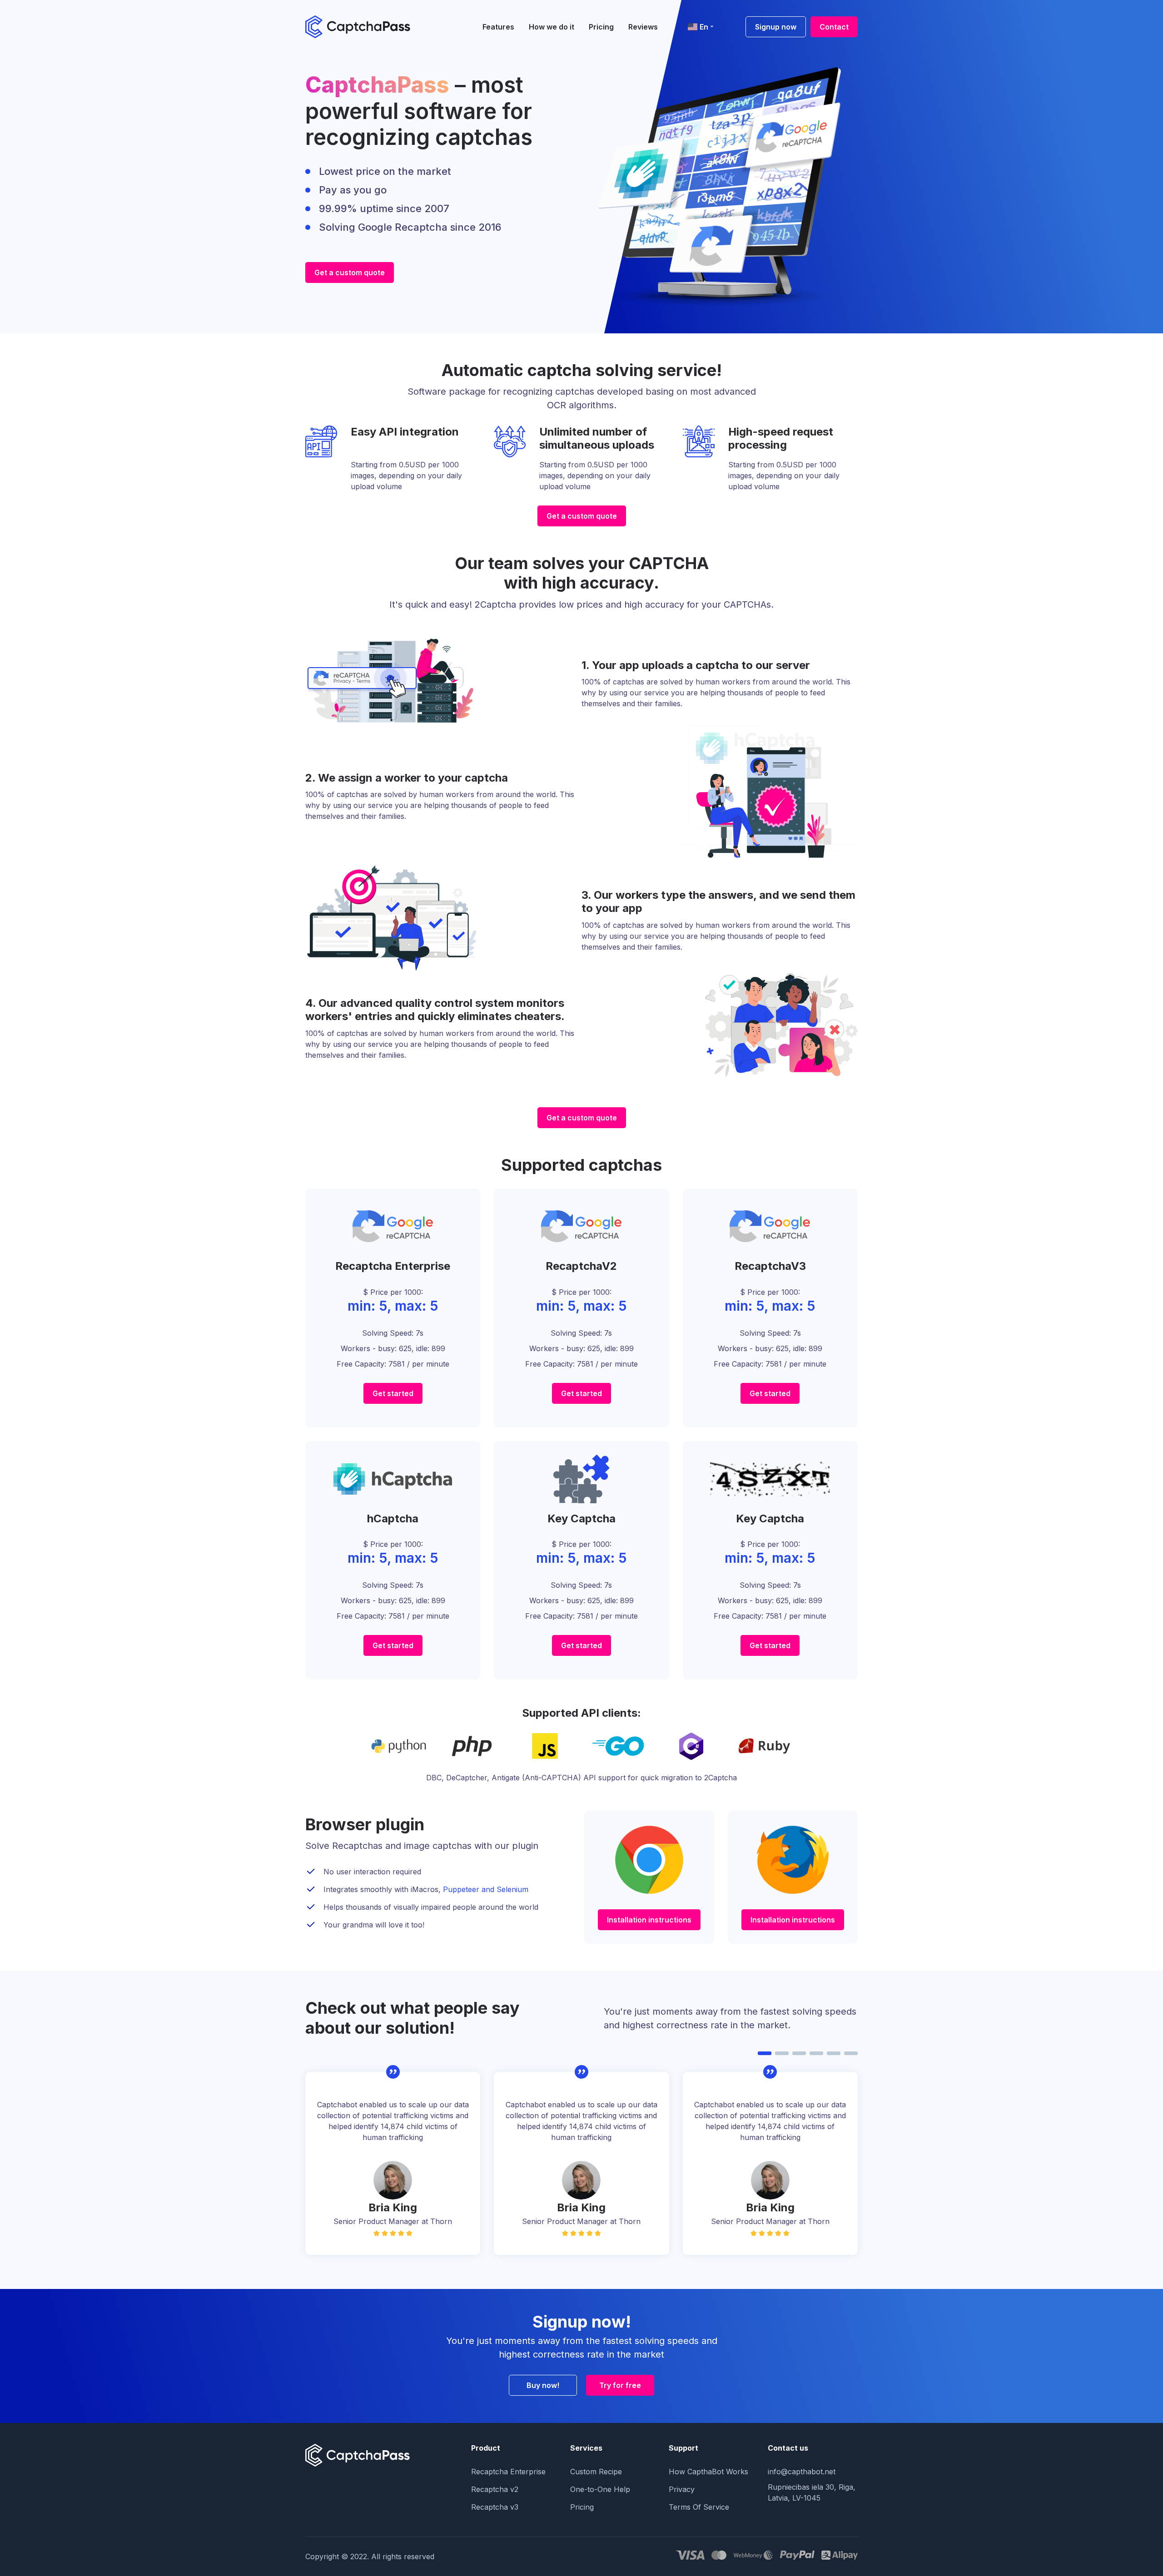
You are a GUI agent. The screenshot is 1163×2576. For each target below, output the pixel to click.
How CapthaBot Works (708, 2472)
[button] (765, 2053)
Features (498, 27)
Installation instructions (649, 1920)
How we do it (552, 27)
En (704, 27)
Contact (834, 27)
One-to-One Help (600, 2489)
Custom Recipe (596, 2472)
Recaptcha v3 (495, 2507)
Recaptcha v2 (495, 2489)
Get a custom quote (350, 272)
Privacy (682, 2489)
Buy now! (543, 2385)
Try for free (620, 2385)
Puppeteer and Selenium (486, 1889)
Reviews (643, 27)
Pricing (601, 27)
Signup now (776, 27)
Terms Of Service (699, 2507)
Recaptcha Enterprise (508, 2472)
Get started (393, 1393)
